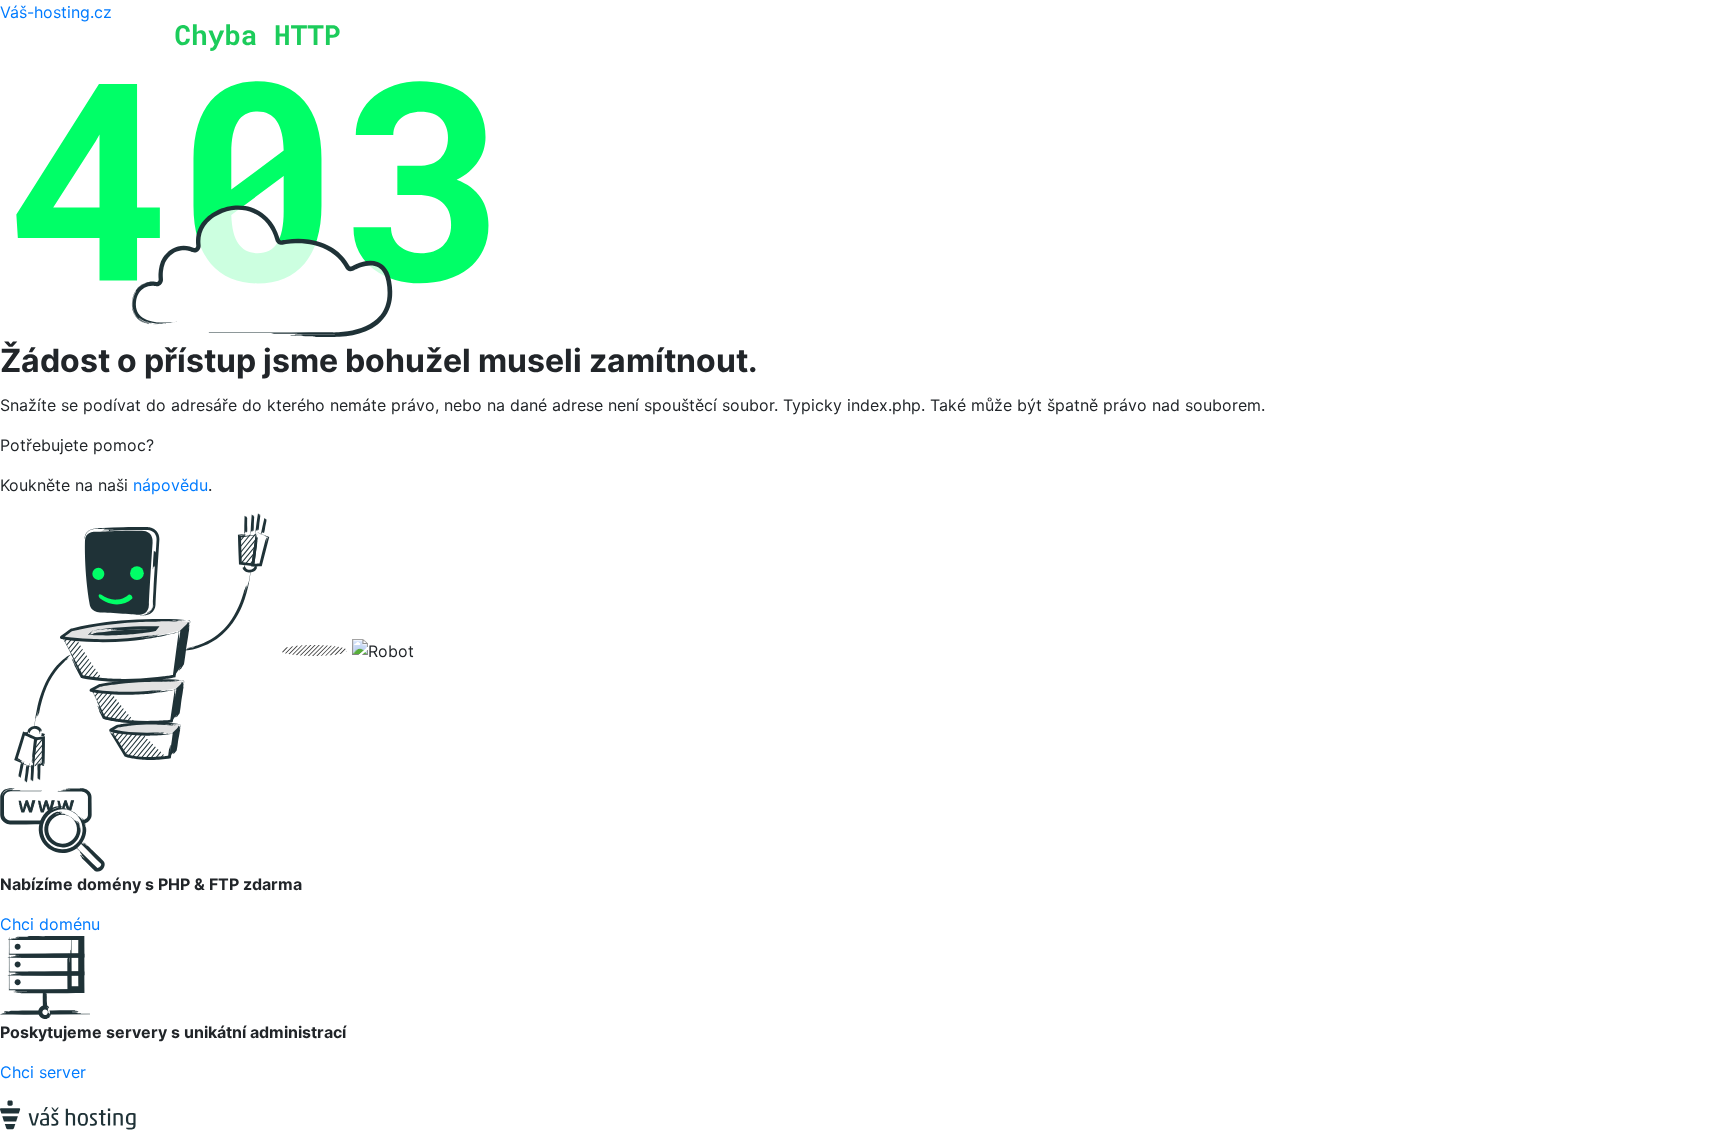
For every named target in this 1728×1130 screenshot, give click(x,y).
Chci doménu (50, 924)
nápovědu (170, 485)
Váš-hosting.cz (56, 12)
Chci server (43, 1072)
